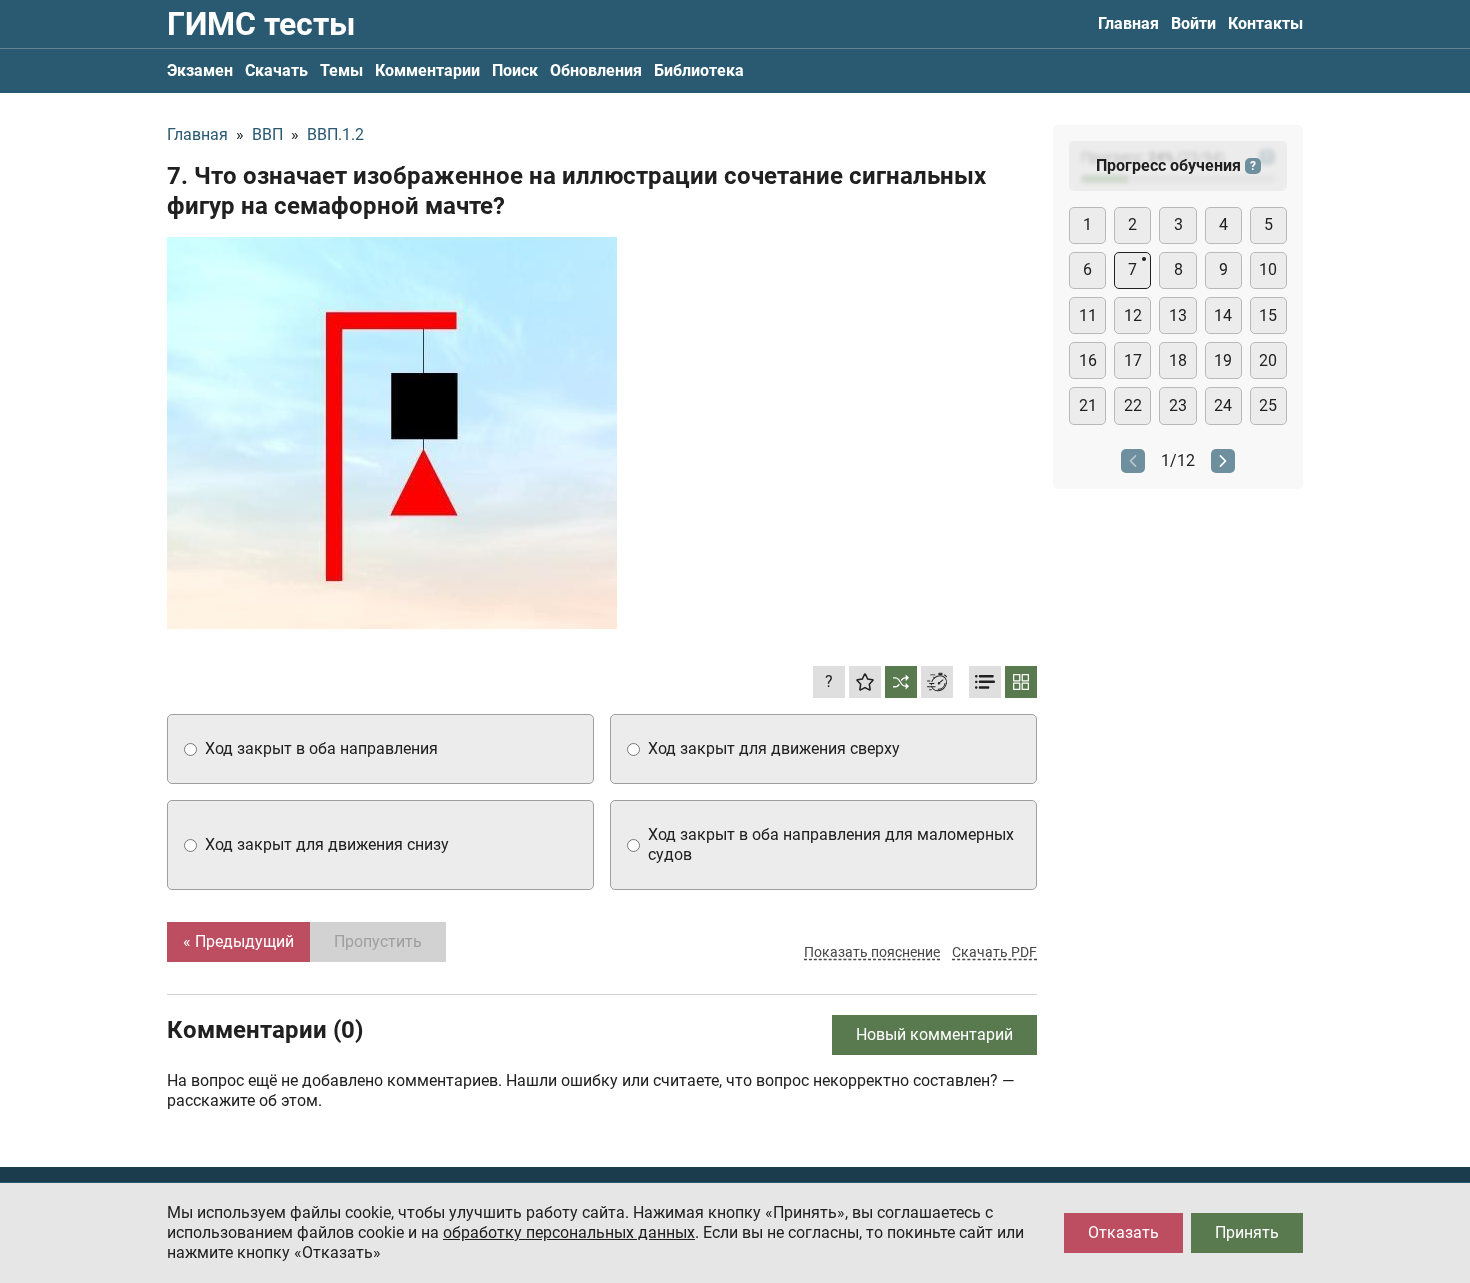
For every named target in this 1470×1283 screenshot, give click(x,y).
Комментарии (427, 70)
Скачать (276, 70)
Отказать (1123, 1232)
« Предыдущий (238, 941)
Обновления (596, 70)
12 (1133, 315)
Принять (1247, 1232)
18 (1178, 360)
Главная (1128, 23)
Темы (341, 70)
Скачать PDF (994, 952)
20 (1268, 360)
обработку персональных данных (569, 1232)
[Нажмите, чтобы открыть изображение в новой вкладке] (392, 433)
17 (1133, 360)
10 (1268, 269)
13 (1178, 315)
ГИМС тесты (261, 24)
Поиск (515, 70)
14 (1223, 315)
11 (1088, 315)
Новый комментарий (934, 1034)
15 (1268, 315)
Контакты (1265, 23)
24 (1223, 405)
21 (1088, 405)
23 (1178, 405)
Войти (1193, 23)
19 (1223, 360)
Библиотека (699, 70)
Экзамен (200, 70)
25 (1268, 405)
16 (1088, 360)
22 (1133, 405)
